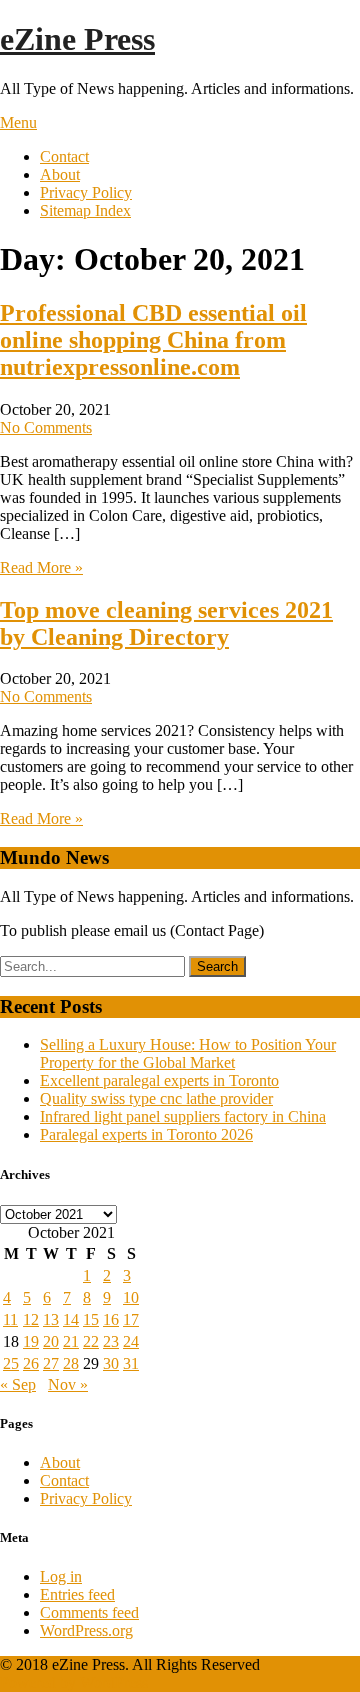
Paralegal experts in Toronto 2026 (146, 1134)
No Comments (46, 427)
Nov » (68, 1384)
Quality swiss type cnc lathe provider (156, 1098)
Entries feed (77, 1594)
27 (51, 1363)
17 (131, 1319)
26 (31, 1363)
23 (111, 1341)
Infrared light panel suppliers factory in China (183, 1116)
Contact (64, 156)
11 (10, 1319)
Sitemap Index (85, 210)
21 (71, 1341)
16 (111, 1319)
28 (71, 1363)
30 (111, 1363)
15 (91, 1319)
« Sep (18, 1384)
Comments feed (89, 1612)
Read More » (41, 567)
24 (131, 1341)
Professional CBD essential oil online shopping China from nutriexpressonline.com (153, 340)
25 (11, 1363)
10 (131, 1297)
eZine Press (77, 39)
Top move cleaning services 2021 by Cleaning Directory (166, 623)
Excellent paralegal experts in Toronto (159, 1080)
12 (31, 1319)
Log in (61, 1576)
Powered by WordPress (74, 1682)
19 (31, 1341)
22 (91, 1341)
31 (131, 1363)
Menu (18, 122)
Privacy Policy (86, 192)
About (60, 174)
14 (71, 1319)
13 (51, 1319)
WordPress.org (86, 1630)
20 (51, 1341)
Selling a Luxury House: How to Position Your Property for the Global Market (188, 1053)
